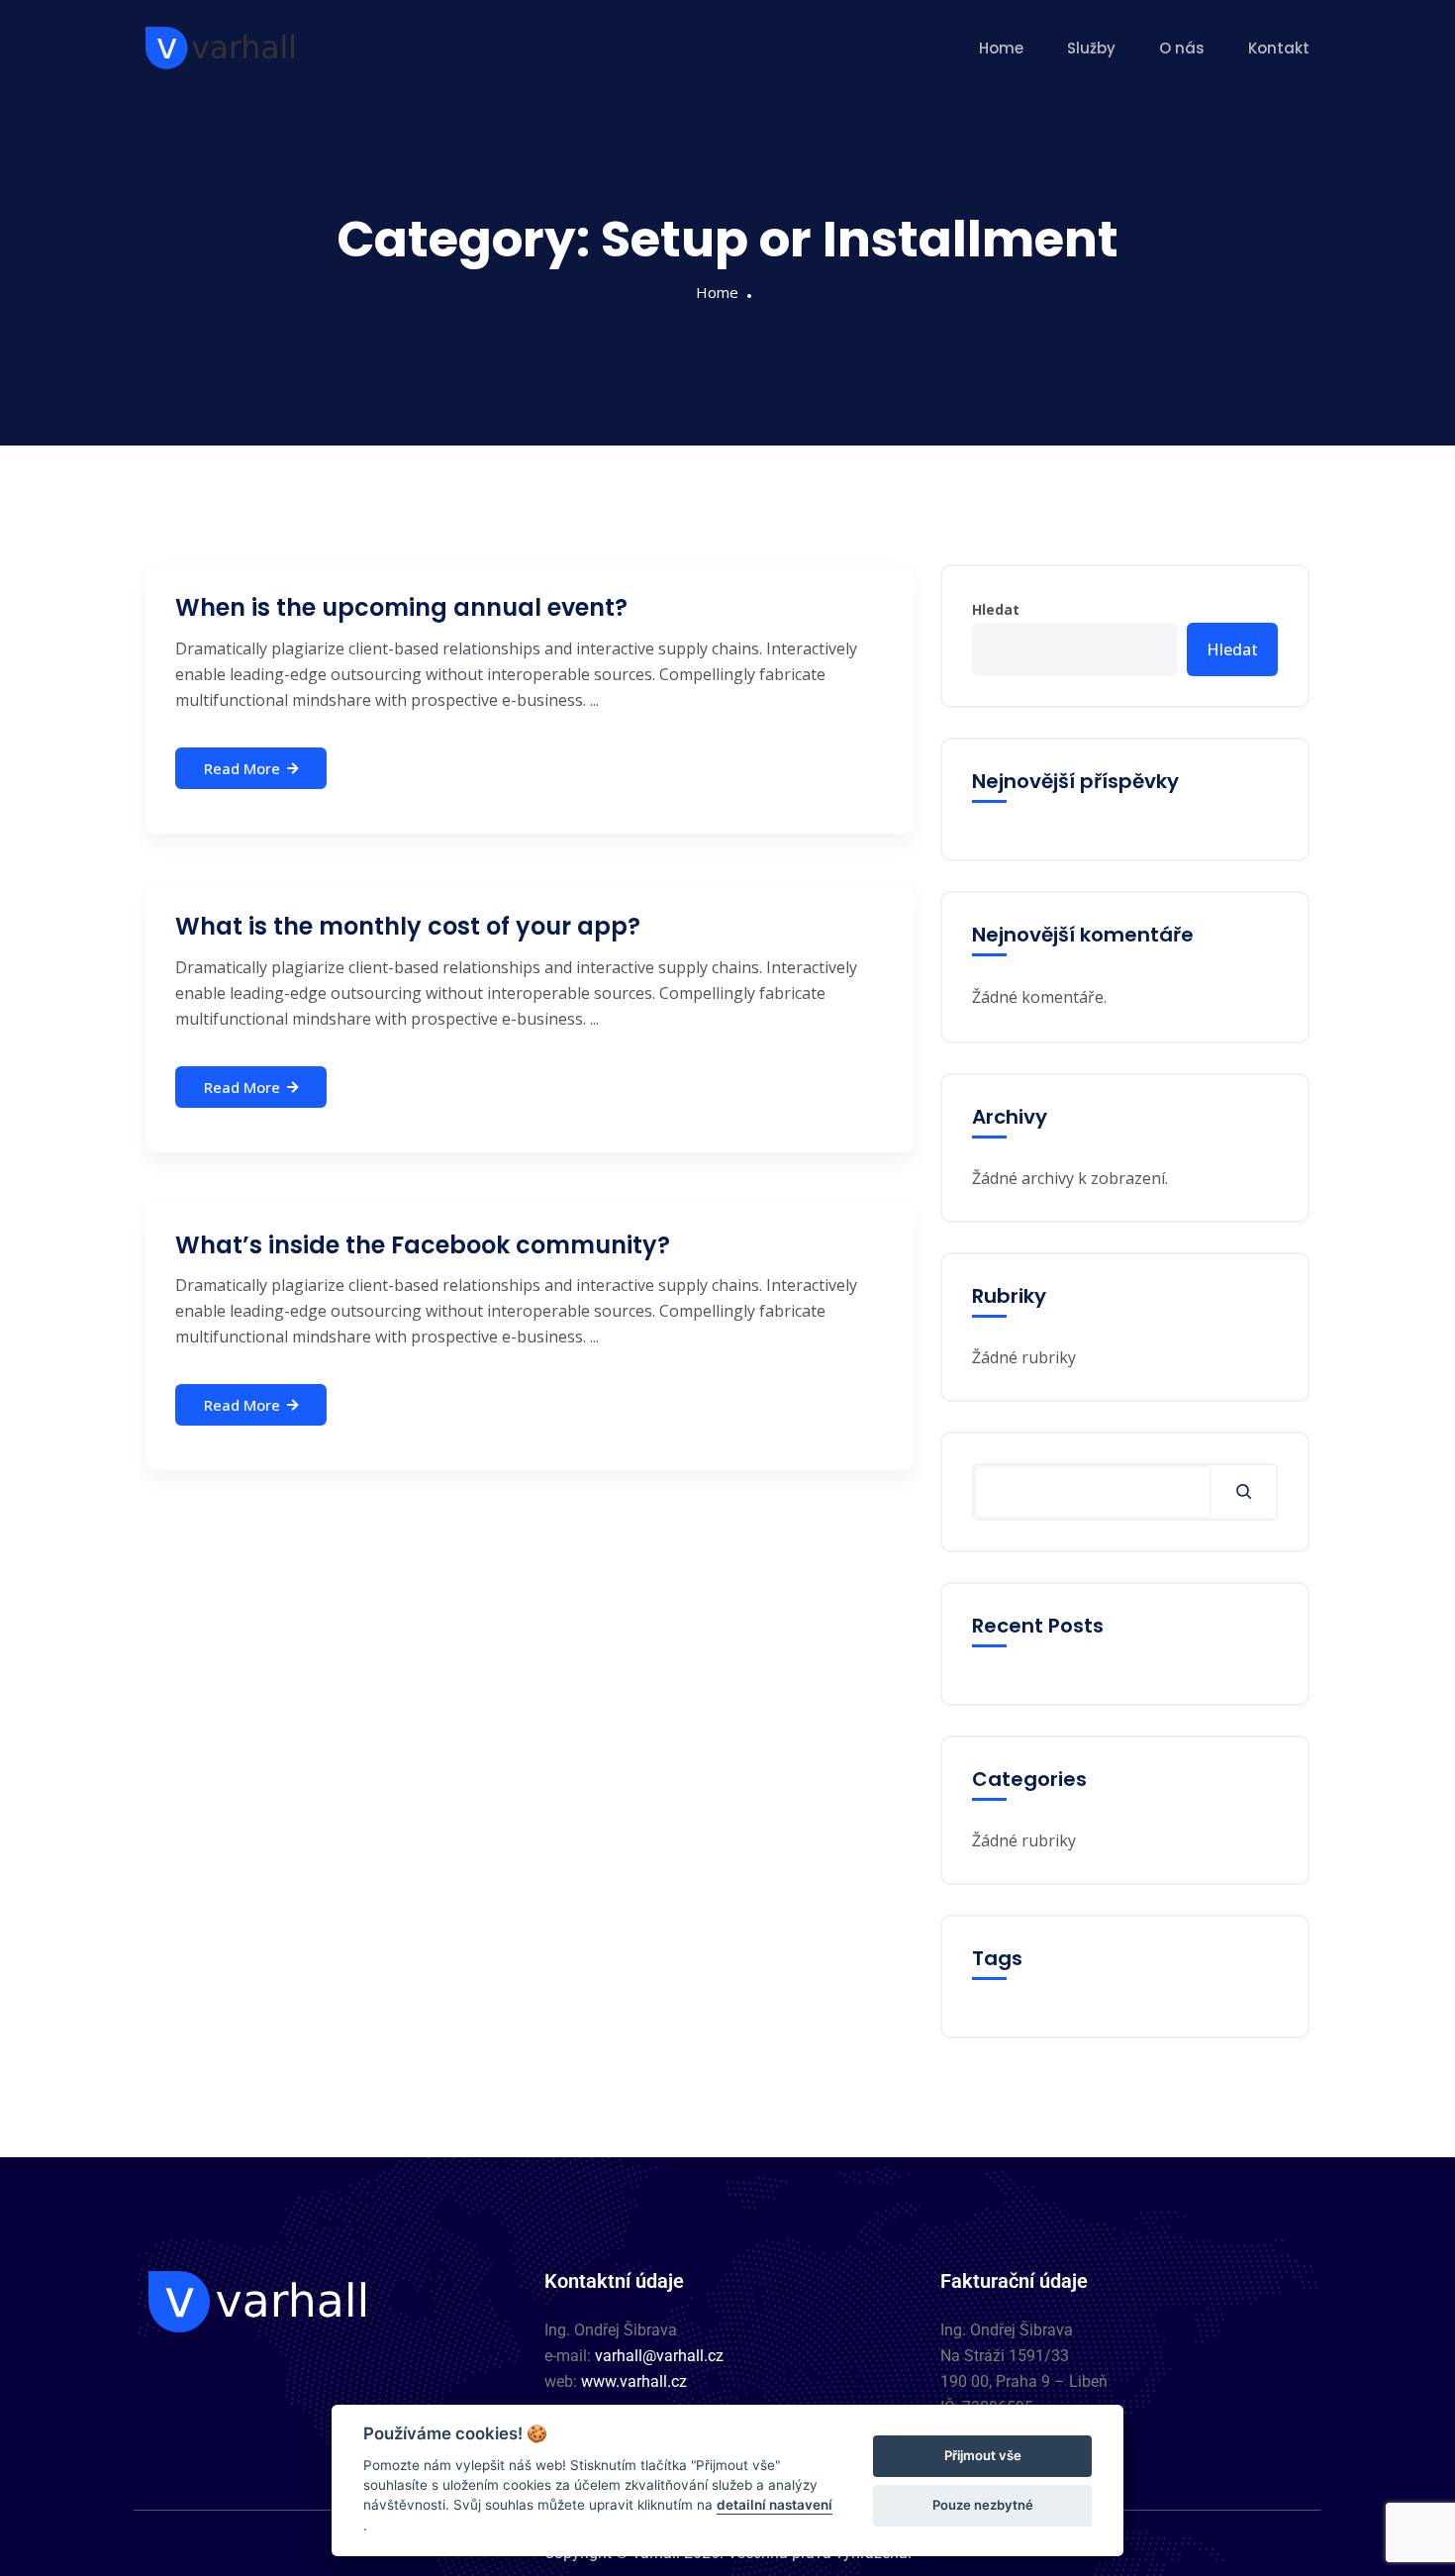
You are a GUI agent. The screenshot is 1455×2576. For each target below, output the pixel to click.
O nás (1182, 48)
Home (1001, 48)
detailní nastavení (775, 2505)
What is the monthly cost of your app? (408, 926)
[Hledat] (1244, 1492)
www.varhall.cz (634, 2381)
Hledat (996, 609)
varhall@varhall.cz (659, 2356)
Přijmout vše (983, 2455)
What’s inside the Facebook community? (423, 1245)
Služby (1091, 48)
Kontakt (1279, 48)
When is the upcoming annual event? (401, 607)
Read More (242, 768)
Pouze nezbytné (983, 2505)
